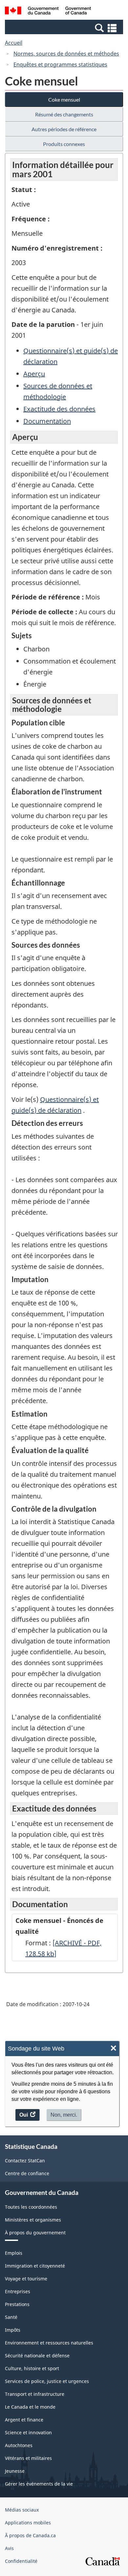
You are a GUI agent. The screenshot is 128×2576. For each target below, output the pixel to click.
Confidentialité (21, 2561)
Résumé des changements (64, 114)
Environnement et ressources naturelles (49, 2343)
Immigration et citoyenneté (35, 2266)
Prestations (17, 2304)
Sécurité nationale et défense (37, 2356)
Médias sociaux (22, 2510)
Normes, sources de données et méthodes (66, 54)
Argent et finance (24, 2420)
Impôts (13, 2330)
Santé (11, 2317)
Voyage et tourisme (26, 2279)
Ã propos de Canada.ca (30, 2535)
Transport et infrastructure (35, 2394)
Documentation (47, 421)
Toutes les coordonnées (31, 2207)
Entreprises (18, 2291)
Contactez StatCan (25, 2161)
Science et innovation (28, 2432)
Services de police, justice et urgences (47, 2381)
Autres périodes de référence (64, 129)
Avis (9, 2548)
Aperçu (34, 374)
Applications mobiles (28, 2523)
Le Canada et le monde (30, 2407)
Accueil (14, 43)
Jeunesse (15, 2471)
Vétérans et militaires (28, 2458)
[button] (65, 28)
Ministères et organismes (33, 2220)
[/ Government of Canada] (48, 12)
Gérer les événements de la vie (39, 2484)
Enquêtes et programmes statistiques (60, 64)
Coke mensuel (64, 99)
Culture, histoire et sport (32, 2368)
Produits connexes (64, 144)
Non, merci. (64, 2115)
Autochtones (19, 2445)
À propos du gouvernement (35, 2233)
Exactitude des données (59, 409)
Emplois (14, 2253)
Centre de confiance (27, 2173)
